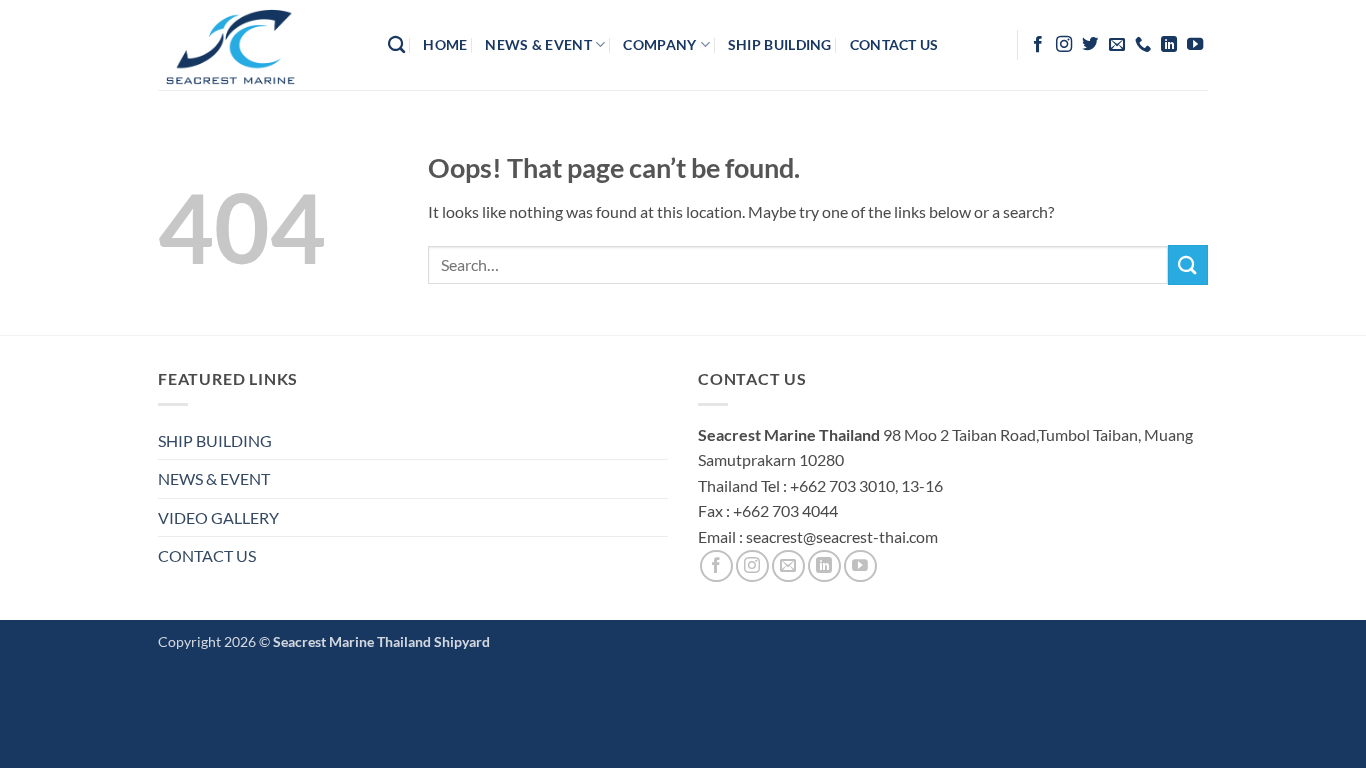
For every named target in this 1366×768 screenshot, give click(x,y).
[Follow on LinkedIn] (1169, 45)
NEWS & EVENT (214, 478)
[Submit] (1188, 264)
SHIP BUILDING (215, 440)
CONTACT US (207, 555)
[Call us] (1143, 45)
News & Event (538, 44)
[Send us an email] (1117, 45)
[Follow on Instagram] (1064, 45)
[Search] (396, 45)
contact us (894, 44)
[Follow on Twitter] (1090, 45)
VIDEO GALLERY (218, 517)
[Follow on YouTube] (1195, 45)
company (659, 44)
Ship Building (780, 44)
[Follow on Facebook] (1038, 45)
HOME (445, 44)
